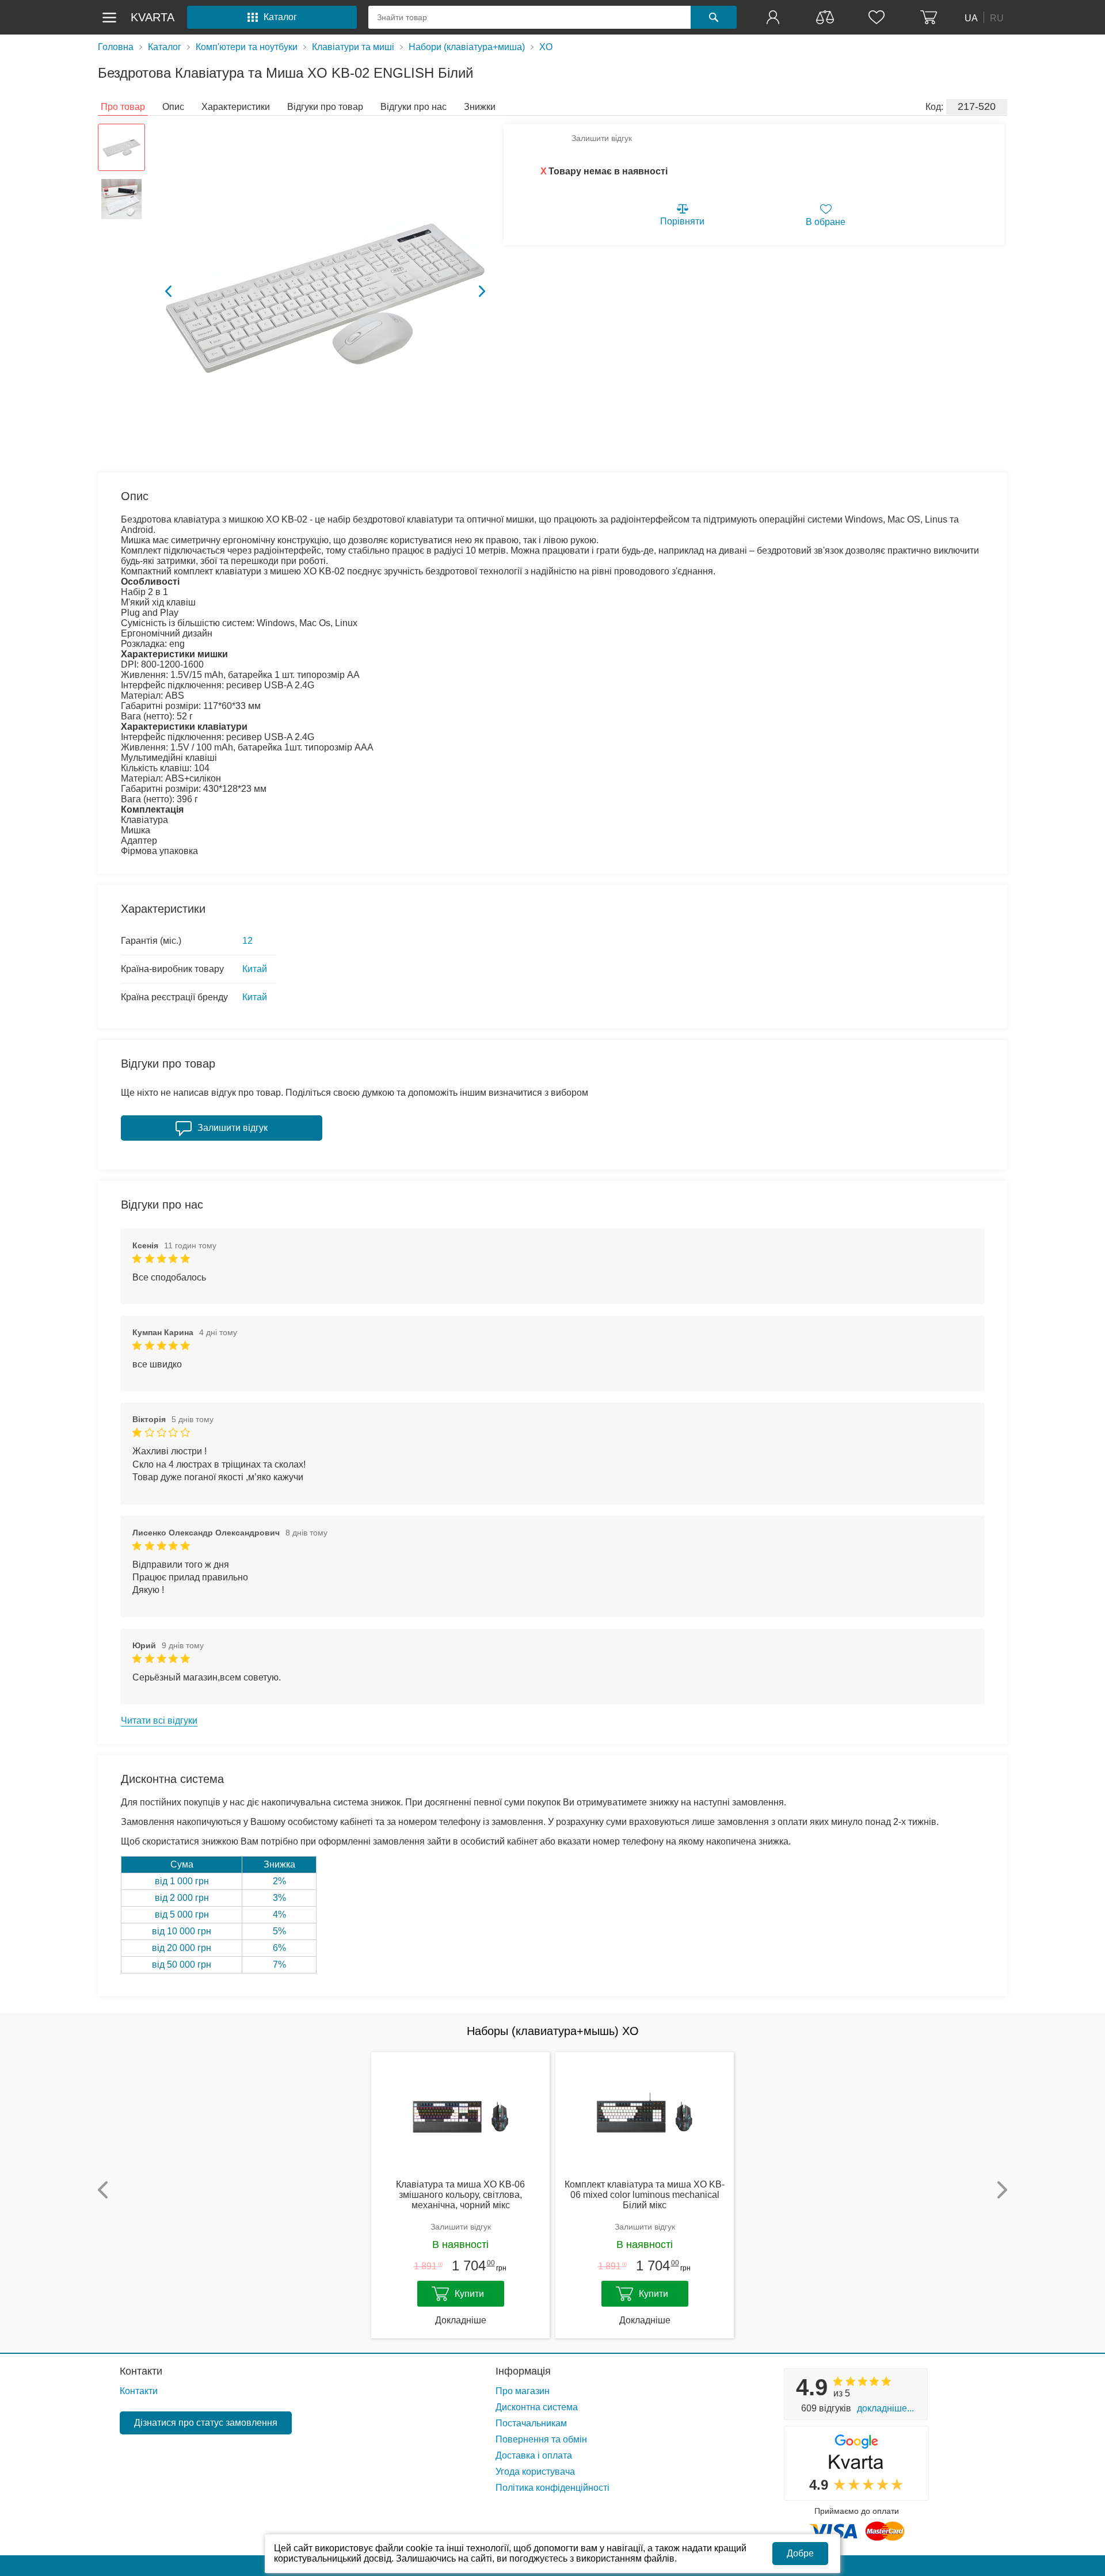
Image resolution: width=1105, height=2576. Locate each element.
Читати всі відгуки (159, 1720)
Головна (116, 47)
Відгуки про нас (414, 107)
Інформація (523, 2371)
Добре (800, 2553)
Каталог (165, 47)
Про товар (123, 107)
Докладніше (461, 2320)
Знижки (480, 107)
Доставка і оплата (534, 2455)
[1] (774, 17)
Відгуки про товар (325, 107)
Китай (255, 969)
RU (997, 18)
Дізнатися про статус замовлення (206, 2423)
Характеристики (236, 107)
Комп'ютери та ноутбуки (247, 47)
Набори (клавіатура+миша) (467, 47)
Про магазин (523, 2391)
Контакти (141, 2371)
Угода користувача (535, 2472)
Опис (173, 107)
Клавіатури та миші (353, 47)
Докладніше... (885, 2408)
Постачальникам (531, 2423)
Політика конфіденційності (552, 2488)
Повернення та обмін (541, 2439)
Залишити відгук (602, 138)
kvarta (153, 17)
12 (247, 941)
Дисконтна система (537, 2407)
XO (546, 47)
